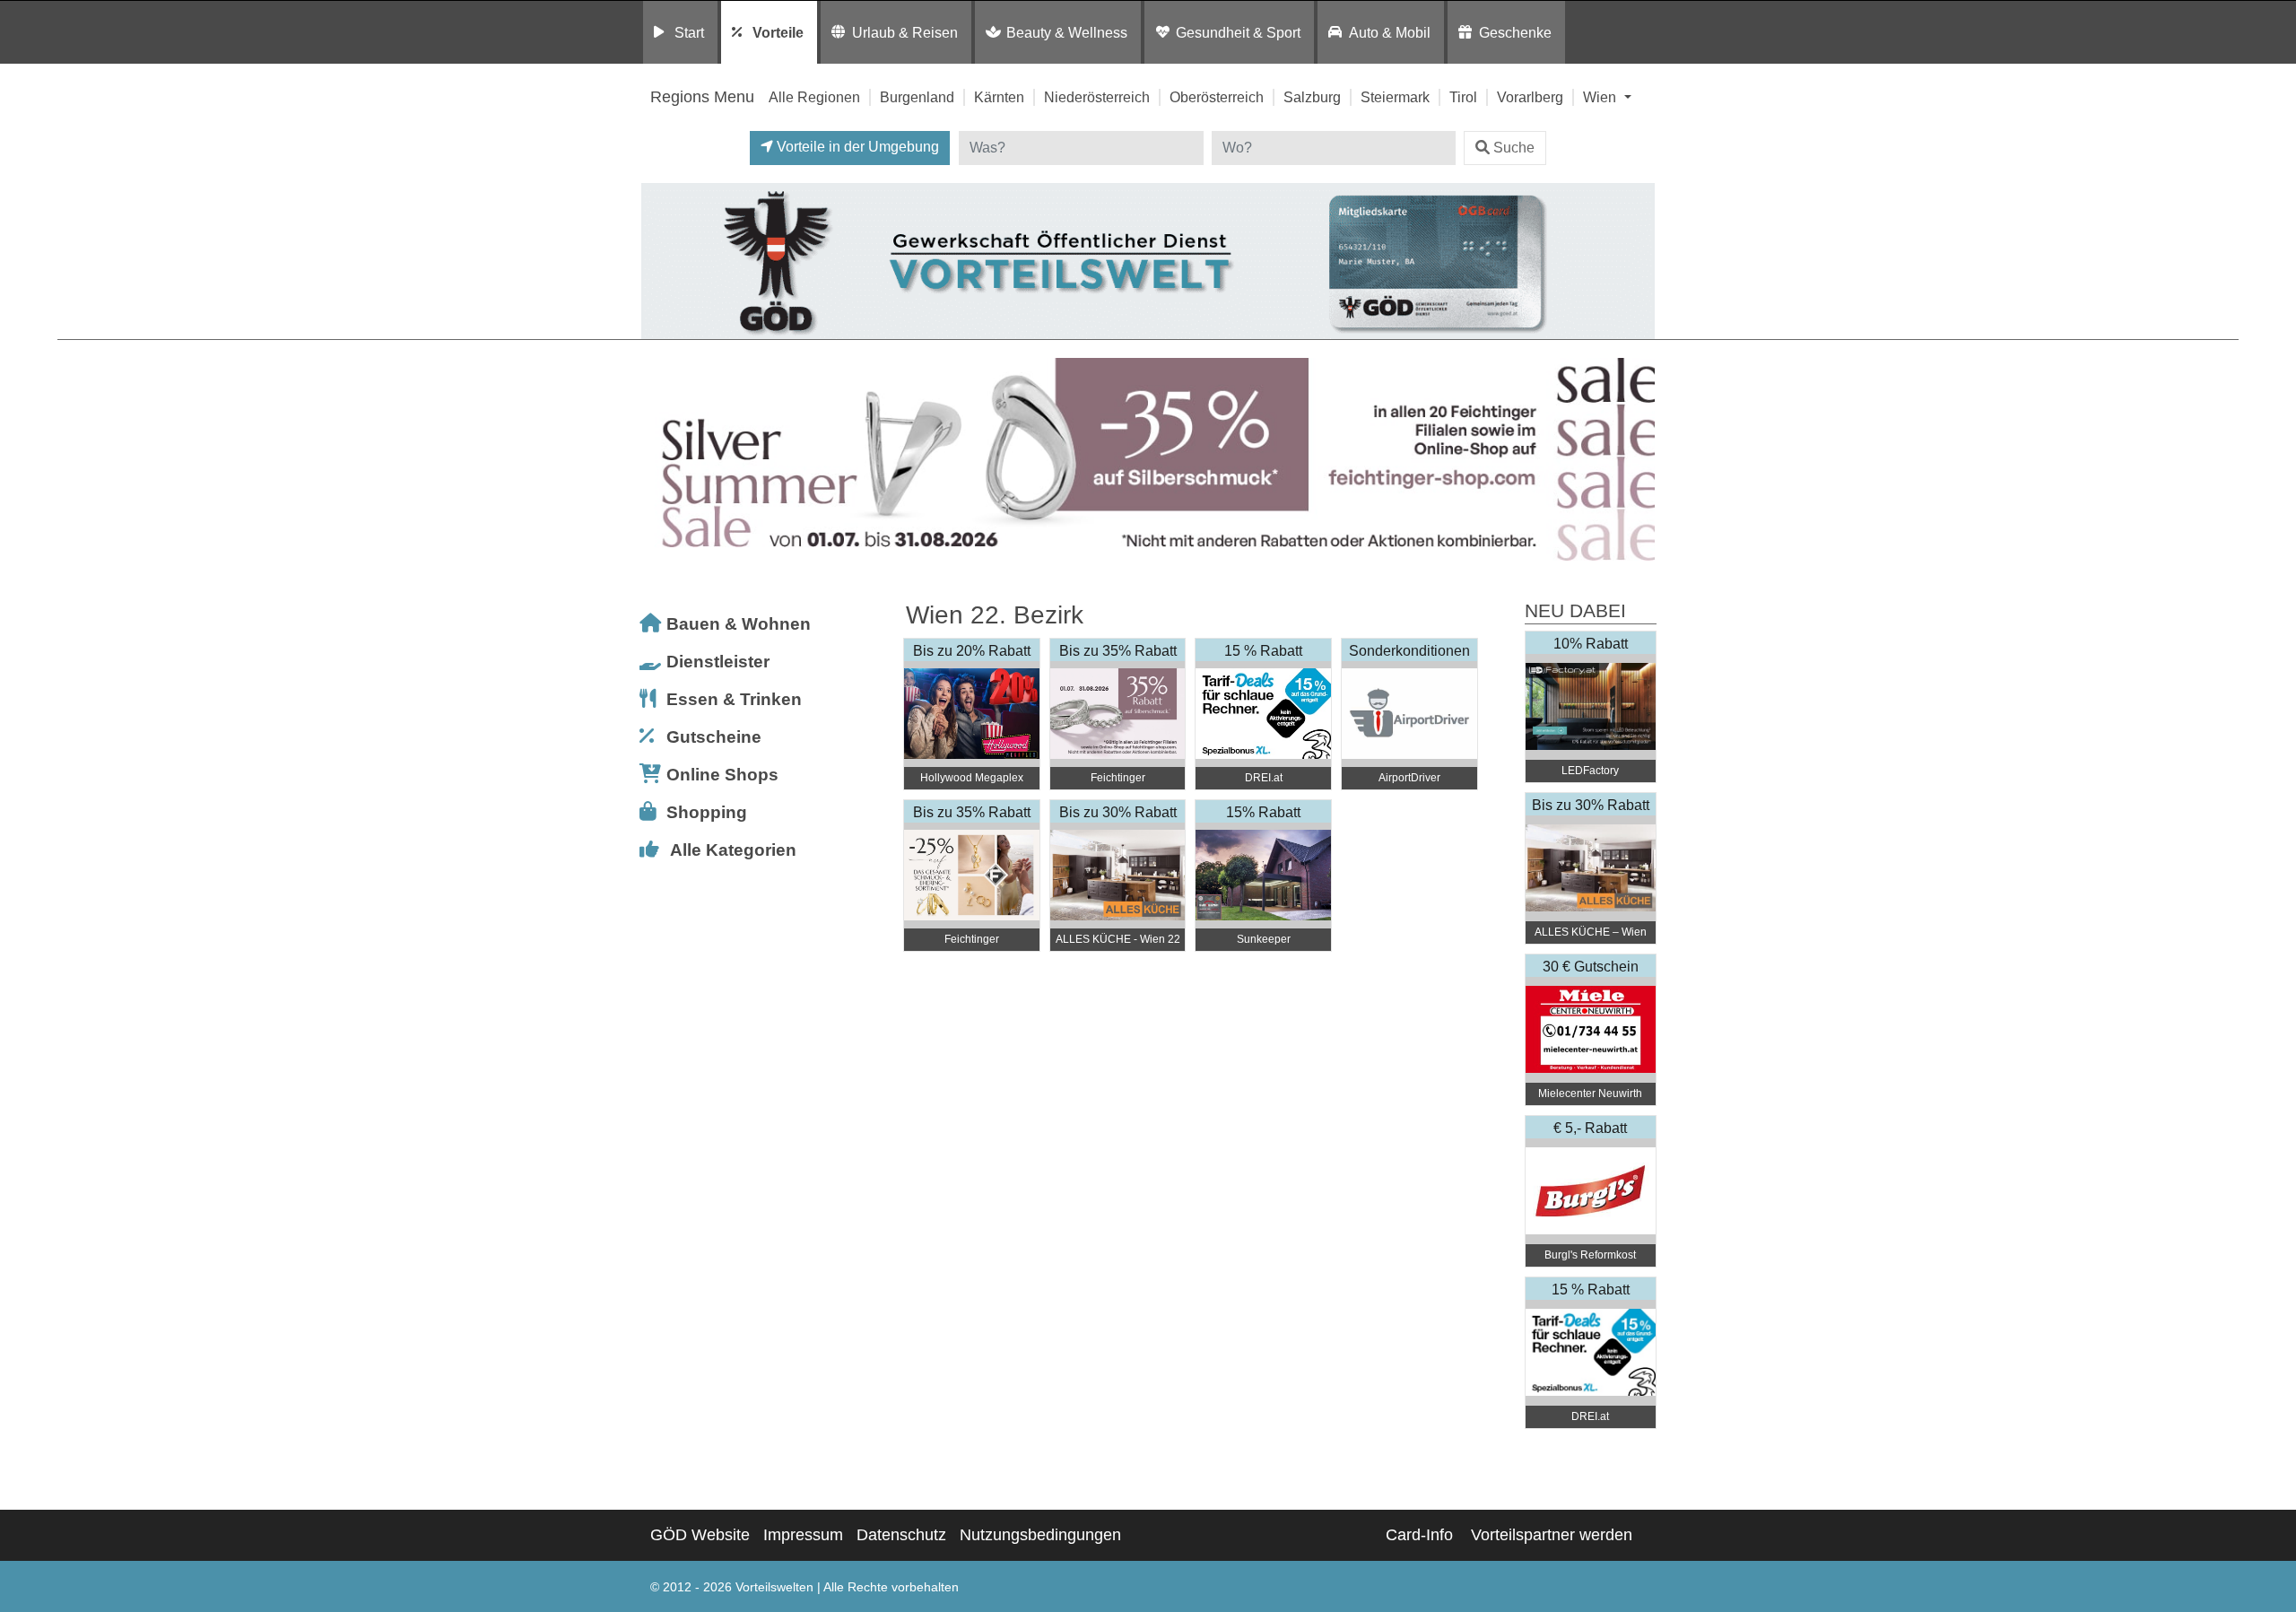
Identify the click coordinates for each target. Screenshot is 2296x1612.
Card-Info (1419, 1535)
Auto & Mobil (1390, 32)
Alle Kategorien (733, 850)
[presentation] (658, 460)
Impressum (803, 1535)
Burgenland (917, 97)
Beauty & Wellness (1067, 32)
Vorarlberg (1530, 97)
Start (689, 32)
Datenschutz (901, 1535)
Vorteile (778, 32)
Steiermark (1395, 97)
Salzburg (1312, 97)
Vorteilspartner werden (1552, 1535)
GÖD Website (700, 1535)
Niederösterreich (1097, 97)
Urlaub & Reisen (905, 32)
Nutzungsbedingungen (1040, 1535)
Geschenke (1515, 32)
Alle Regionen (814, 97)
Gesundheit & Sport (1238, 32)
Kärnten (999, 97)
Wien (1601, 97)
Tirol (1463, 97)
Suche (1514, 148)
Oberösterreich (1217, 97)
